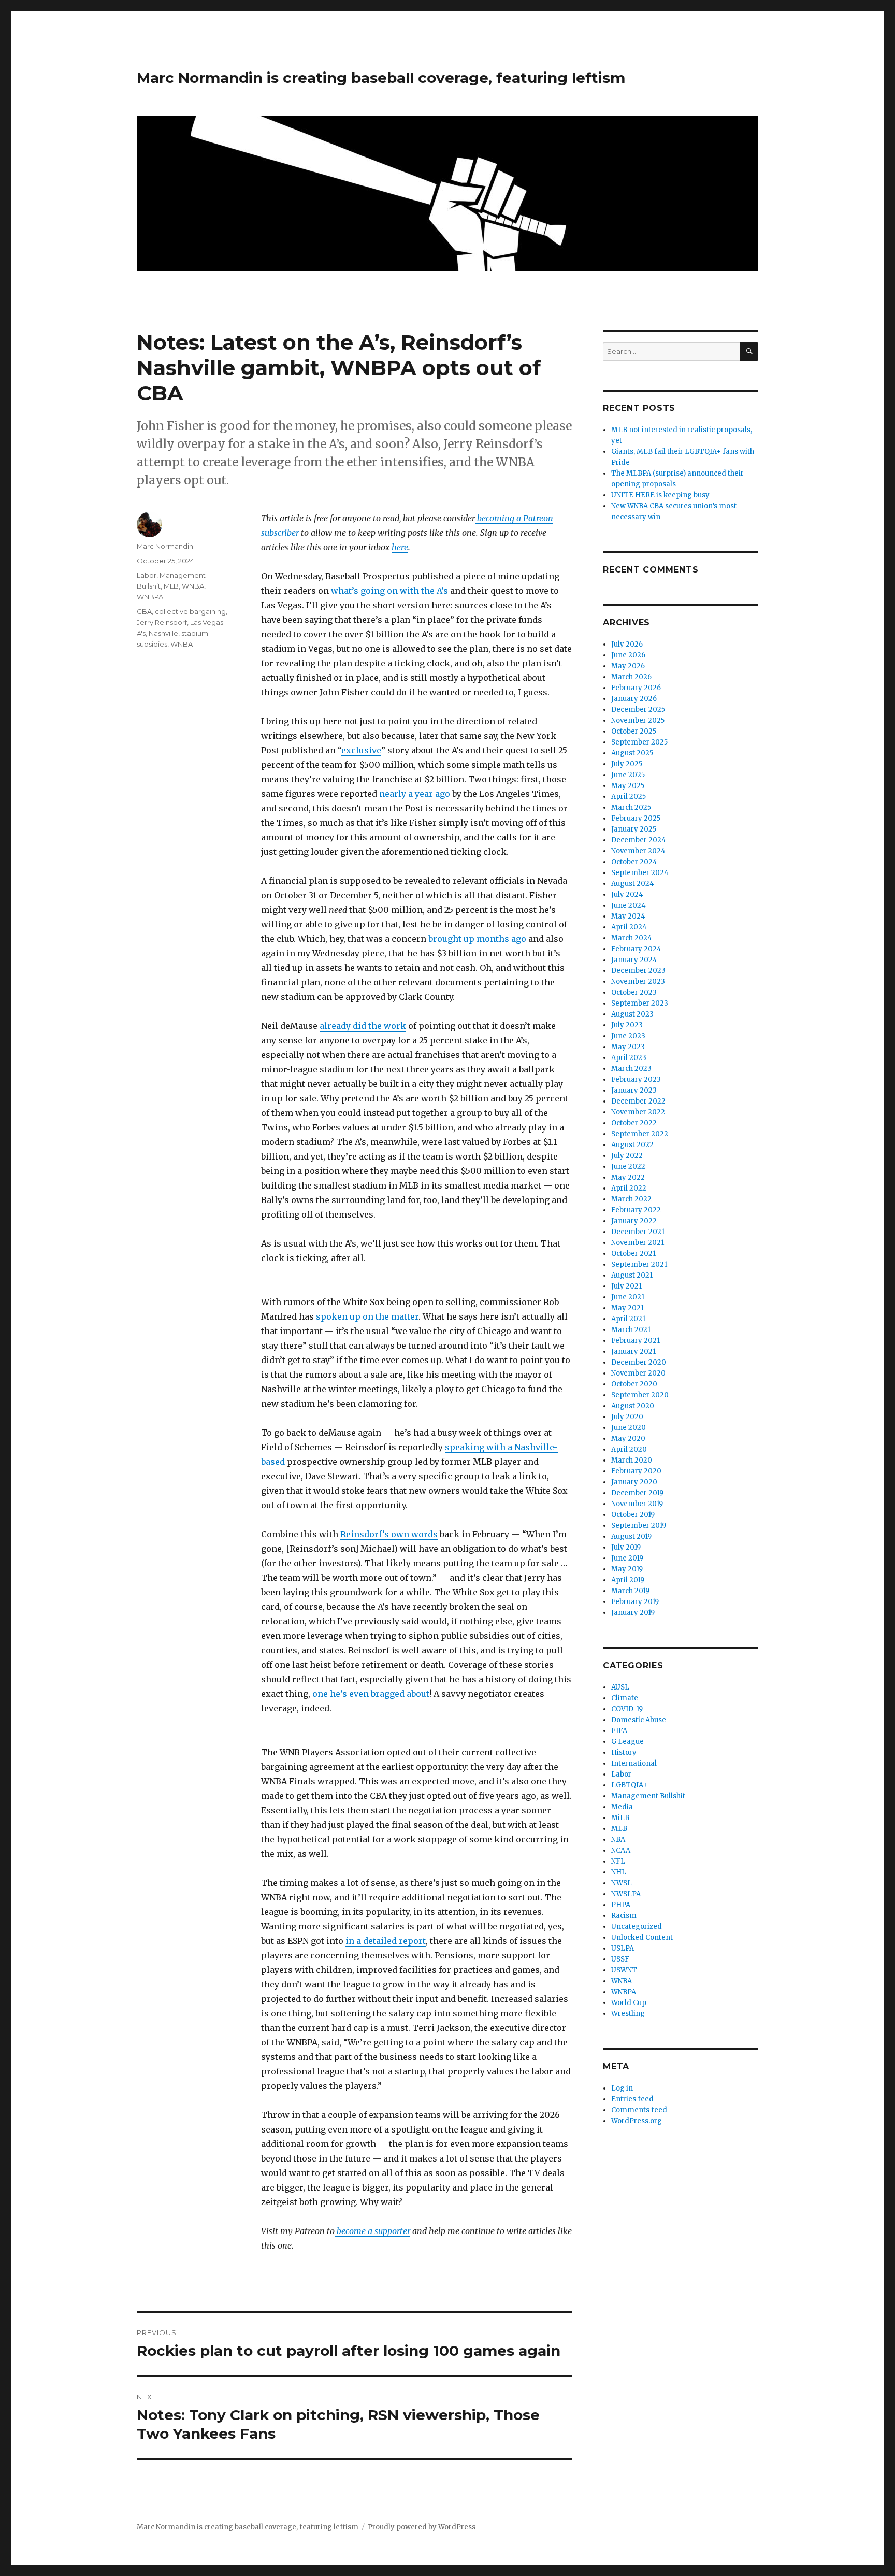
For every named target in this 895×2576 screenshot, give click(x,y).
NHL (619, 1872)
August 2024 (633, 884)
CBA (144, 611)
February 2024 (636, 949)
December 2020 (639, 1362)
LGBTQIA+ (629, 1785)
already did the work (363, 1026)
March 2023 (631, 1069)
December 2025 (638, 710)
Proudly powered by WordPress (422, 2527)
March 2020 (632, 1460)
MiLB (620, 1818)
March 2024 (632, 938)
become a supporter (372, 2231)
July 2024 (627, 895)
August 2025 (632, 753)
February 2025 (636, 818)
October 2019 (633, 1515)
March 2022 (631, 1199)
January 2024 (634, 960)
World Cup (629, 2003)
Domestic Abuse (639, 1720)
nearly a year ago (415, 794)
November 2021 (638, 1243)
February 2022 (636, 1210)
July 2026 (627, 644)
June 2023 (628, 1036)
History (624, 1752)
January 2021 (633, 1351)
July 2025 (627, 764)
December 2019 (637, 1493)
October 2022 (634, 1123)
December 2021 (638, 1232)
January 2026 (634, 699)
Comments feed (639, 2110)
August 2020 (633, 1406)
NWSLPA (626, 1894)
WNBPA (150, 597)
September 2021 (639, 1264)
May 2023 (628, 1047)
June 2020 (629, 1428)
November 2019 (637, 1504)
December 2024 (639, 840)
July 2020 (627, 1417)
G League (627, 1742)
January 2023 (634, 1090)
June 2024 (629, 905)
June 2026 (628, 655)
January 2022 (634, 1221)
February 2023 (636, 1079)
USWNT (624, 1970)
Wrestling (628, 2014)
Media (622, 1807)
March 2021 (631, 1330)
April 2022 (629, 1188)
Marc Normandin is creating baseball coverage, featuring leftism (381, 78)
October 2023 (634, 992)
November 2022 (638, 1112)
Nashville (163, 633)
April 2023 (629, 1058)
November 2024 (638, 851)
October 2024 (634, 862)
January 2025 (634, 829)
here (400, 547)
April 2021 (628, 1319)
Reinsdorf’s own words (389, 1534)
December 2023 (638, 971)
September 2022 (640, 1134)
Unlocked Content (642, 1937)
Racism (624, 1916)
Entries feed (632, 2099)
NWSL (622, 1883)
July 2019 (626, 1547)
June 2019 (627, 1558)
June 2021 (628, 1297)
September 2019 (639, 1526)
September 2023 (640, 1003)
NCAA (621, 1850)
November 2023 (638, 982)
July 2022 (627, 1156)
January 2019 (633, 1613)
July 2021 (626, 1286)
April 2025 (629, 797)
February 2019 (635, 1602)
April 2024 (629, 927)
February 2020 (636, 1471)
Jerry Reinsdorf (162, 622)
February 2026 (636, 688)
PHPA (621, 1905)
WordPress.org (637, 2121)
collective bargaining (190, 611)
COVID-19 (627, 1709)
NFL (618, 1861)
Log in (622, 2088)
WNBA (193, 586)
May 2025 (628, 786)
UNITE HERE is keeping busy (660, 495)
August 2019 (631, 1536)
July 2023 (627, 1025)
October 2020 (634, 1384)
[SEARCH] (749, 352)
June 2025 (628, 775)
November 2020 (638, 1373)
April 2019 (628, 1580)
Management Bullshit (648, 1796)
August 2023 (632, 1014)
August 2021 (632, 1275)
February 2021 (636, 1341)
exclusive (361, 750)
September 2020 (640, 1395)
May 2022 (628, 1177)
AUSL (620, 1687)
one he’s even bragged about (371, 1694)
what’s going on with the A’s (389, 591)
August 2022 (632, 1145)
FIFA (619, 1731)
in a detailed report (386, 1941)
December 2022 (638, 1101)
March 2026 (631, 677)
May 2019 (627, 1569)
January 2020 (634, 1482)
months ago (501, 939)
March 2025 (631, 807)
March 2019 (630, 1591)
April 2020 (629, 1449)
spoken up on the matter (367, 1316)
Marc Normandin (165, 546)
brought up (451, 939)
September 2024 (640, 873)
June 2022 (628, 1167)
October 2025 (634, 731)
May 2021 (627, 1308)
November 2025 (638, 720)
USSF (620, 1959)
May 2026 (628, 666)
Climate (625, 1698)
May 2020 (628, 1439)
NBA (618, 1840)
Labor (147, 575)
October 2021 (633, 1254)
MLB (171, 586)
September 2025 (639, 742)
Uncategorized (637, 1927)
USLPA (623, 1948)
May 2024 (628, 916)
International (634, 1763)
